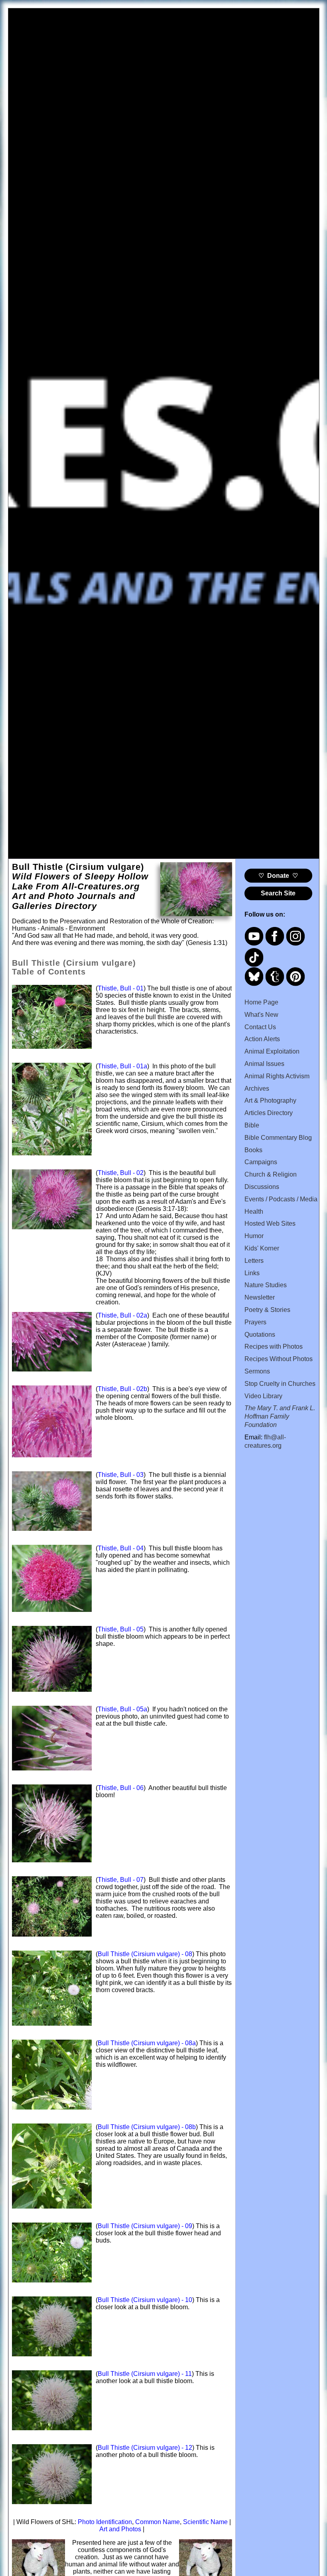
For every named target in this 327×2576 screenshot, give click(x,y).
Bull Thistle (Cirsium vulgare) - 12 (145, 2448)
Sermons (257, 1371)
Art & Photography (270, 1100)
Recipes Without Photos (279, 1359)
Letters (254, 1261)
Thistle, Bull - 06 (121, 1788)
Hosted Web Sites (270, 1224)
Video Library (263, 1396)
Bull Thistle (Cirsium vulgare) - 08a (147, 2043)
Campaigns (261, 1162)
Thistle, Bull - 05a (122, 1709)
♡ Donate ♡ (278, 876)
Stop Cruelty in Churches (280, 1384)
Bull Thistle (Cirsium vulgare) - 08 (145, 1954)
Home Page (261, 1002)
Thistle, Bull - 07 (121, 1880)
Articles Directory (269, 1113)
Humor (254, 1236)
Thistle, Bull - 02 (121, 1173)
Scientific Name (205, 2522)
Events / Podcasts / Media (281, 1199)
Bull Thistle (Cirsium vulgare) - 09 (145, 2226)
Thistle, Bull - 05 (121, 1629)
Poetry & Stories (267, 1310)
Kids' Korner (262, 1248)
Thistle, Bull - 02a (122, 1315)
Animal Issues (264, 1064)
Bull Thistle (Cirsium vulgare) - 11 (145, 2374)
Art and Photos (120, 2529)
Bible (252, 1125)
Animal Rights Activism (277, 1076)
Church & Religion (271, 1174)
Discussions (262, 1187)
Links (252, 1273)
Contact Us (260, 1027)
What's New (261, 1015)
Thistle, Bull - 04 (121, 1548)
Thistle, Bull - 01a (122, 1066)
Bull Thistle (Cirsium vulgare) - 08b (147, 2127)
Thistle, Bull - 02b (122, 1389)
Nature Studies (266, 1285)
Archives (257, 1089)
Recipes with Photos (274, 1347)
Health (254, 1212)
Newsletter (260, 1297)
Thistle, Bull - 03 (121, 1475)
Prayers (255, 1322)
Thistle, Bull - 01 (121, 988)
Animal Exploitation (272, 1051)
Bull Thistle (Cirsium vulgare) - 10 (145, 2300)
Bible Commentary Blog (278, 1138)
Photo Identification (105, 2522)
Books (253, 1150)
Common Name (158, 2522)
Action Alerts (262, 1039)
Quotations (260, 1335)
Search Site (278, 893)
